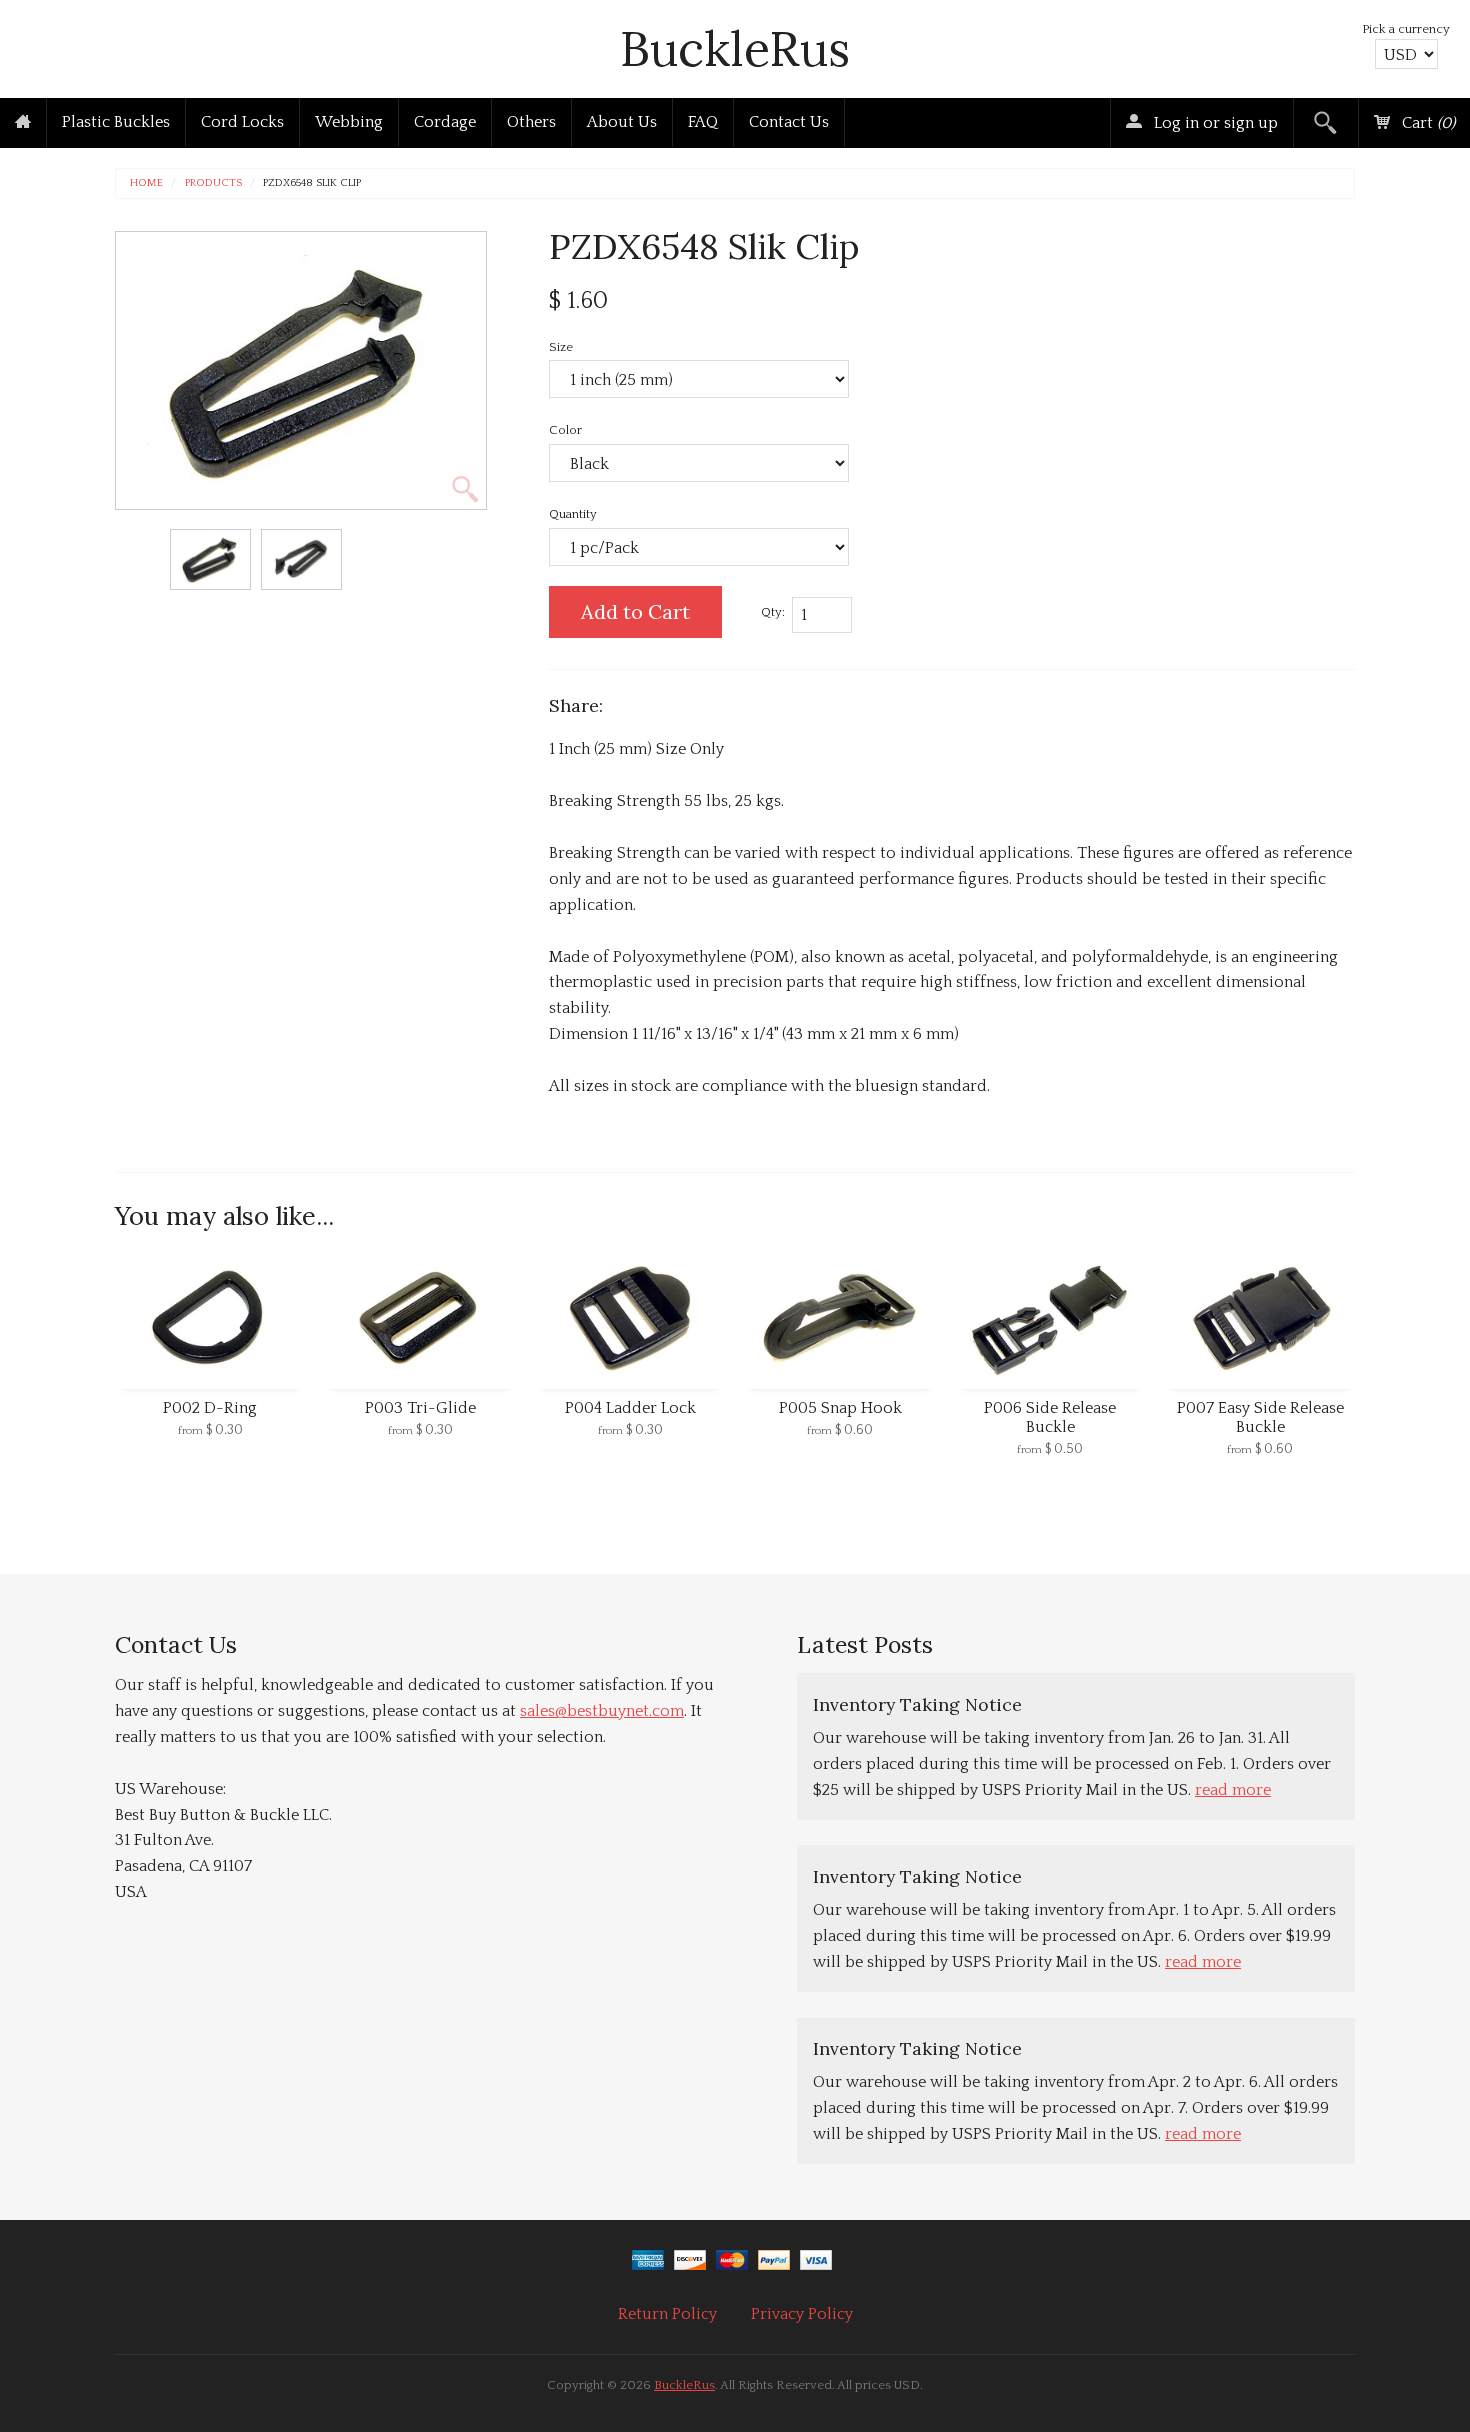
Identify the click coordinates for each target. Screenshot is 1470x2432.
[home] (23, 123)
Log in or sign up (1214, 123)
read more (1233, 1790)
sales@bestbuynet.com (602, 1711)
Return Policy (667, 2314)
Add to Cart (635, 611)
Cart (1426, 123)
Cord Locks (242, 122)
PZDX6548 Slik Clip (312, 183)
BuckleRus (735, 48)
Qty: (773, 612)
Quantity (573, 514)
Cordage (445, 122)
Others (531, 122)
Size (561, 347)
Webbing (349, 122)
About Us (622, 122)
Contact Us (789, 122)
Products (213, 183)
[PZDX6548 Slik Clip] (210, 559)
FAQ (703, 122)
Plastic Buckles (116, 122)
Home (146, 183)
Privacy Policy (802, 2314)
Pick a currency (1406, 29)
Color (565, 430)
